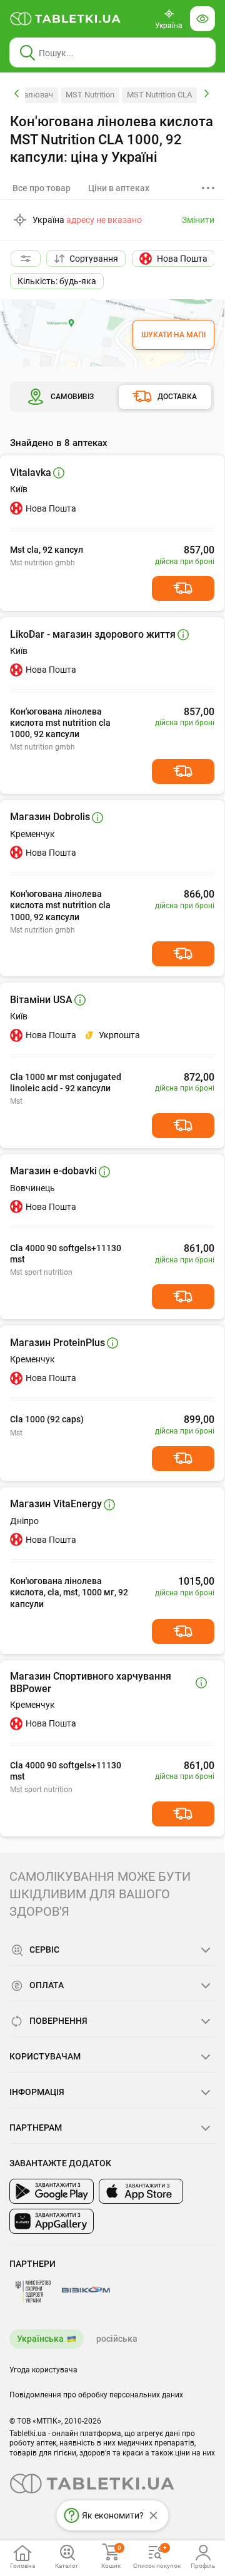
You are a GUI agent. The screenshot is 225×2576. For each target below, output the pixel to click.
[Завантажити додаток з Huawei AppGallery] (52, 2221)
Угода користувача (43, 2370)
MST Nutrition (90, 95)
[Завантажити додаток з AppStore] (141, 2191)
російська (117, 2339)
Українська (40, 2339)
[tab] (119, 188)
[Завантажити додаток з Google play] (52, 2191)
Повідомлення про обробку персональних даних (96, 2395)
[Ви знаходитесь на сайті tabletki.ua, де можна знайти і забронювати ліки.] (66, 19)
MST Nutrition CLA (159, 95)
